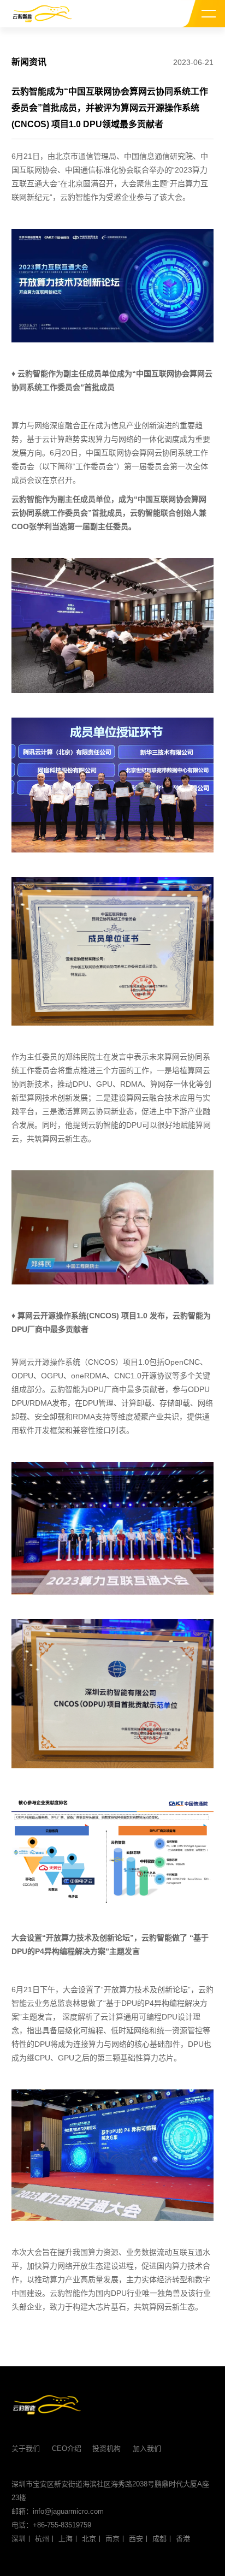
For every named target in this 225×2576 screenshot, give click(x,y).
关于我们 (26, 2448)
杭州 (42, 2539)
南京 (112, 2539)
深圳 (19, 2539)
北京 (89, 2539)
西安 (136, 2539)
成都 (159, 2539)
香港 (183, 2539)
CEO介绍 (67, 2448)
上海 (66, 2539)
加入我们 (147, 2448)
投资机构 (106, 2448)
